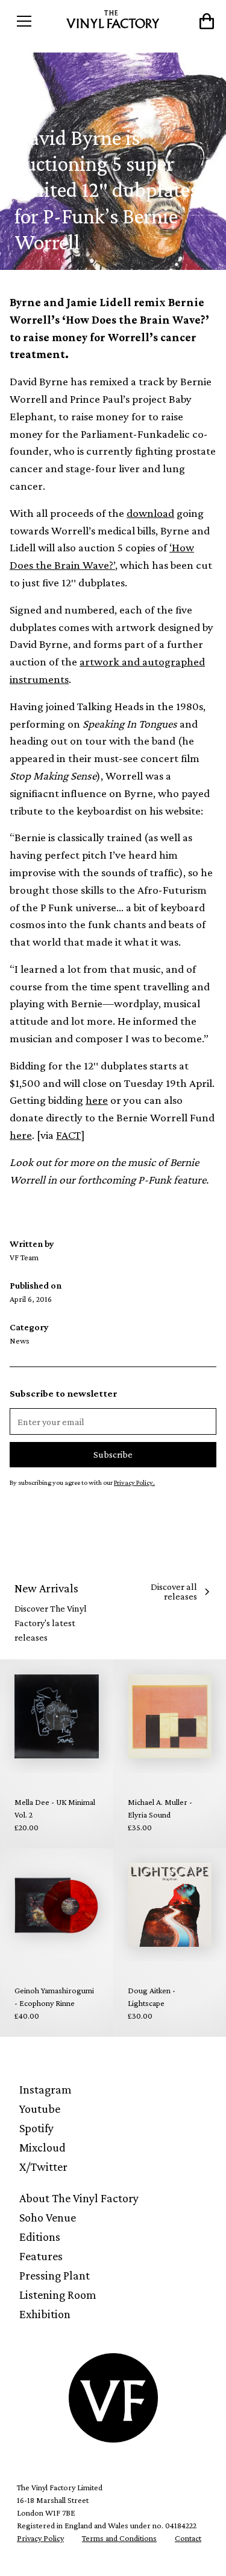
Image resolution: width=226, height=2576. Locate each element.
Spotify (36, 2128)
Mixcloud (42, 2147)
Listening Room (58, 2295)
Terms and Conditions (119, 2538)
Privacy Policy (40, 2538)
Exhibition (45, 2314)
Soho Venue (48, 2217)
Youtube (40, 2109)
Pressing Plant (55, 2275)
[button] (36, 21)
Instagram (46, 2089)
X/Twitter (43, 2167)
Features (41, 2256)
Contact (188, 2538)
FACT (68, 1135)
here (97, 1100)
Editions (40, 2237)
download (150, 513)
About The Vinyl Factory (79, 2198)
